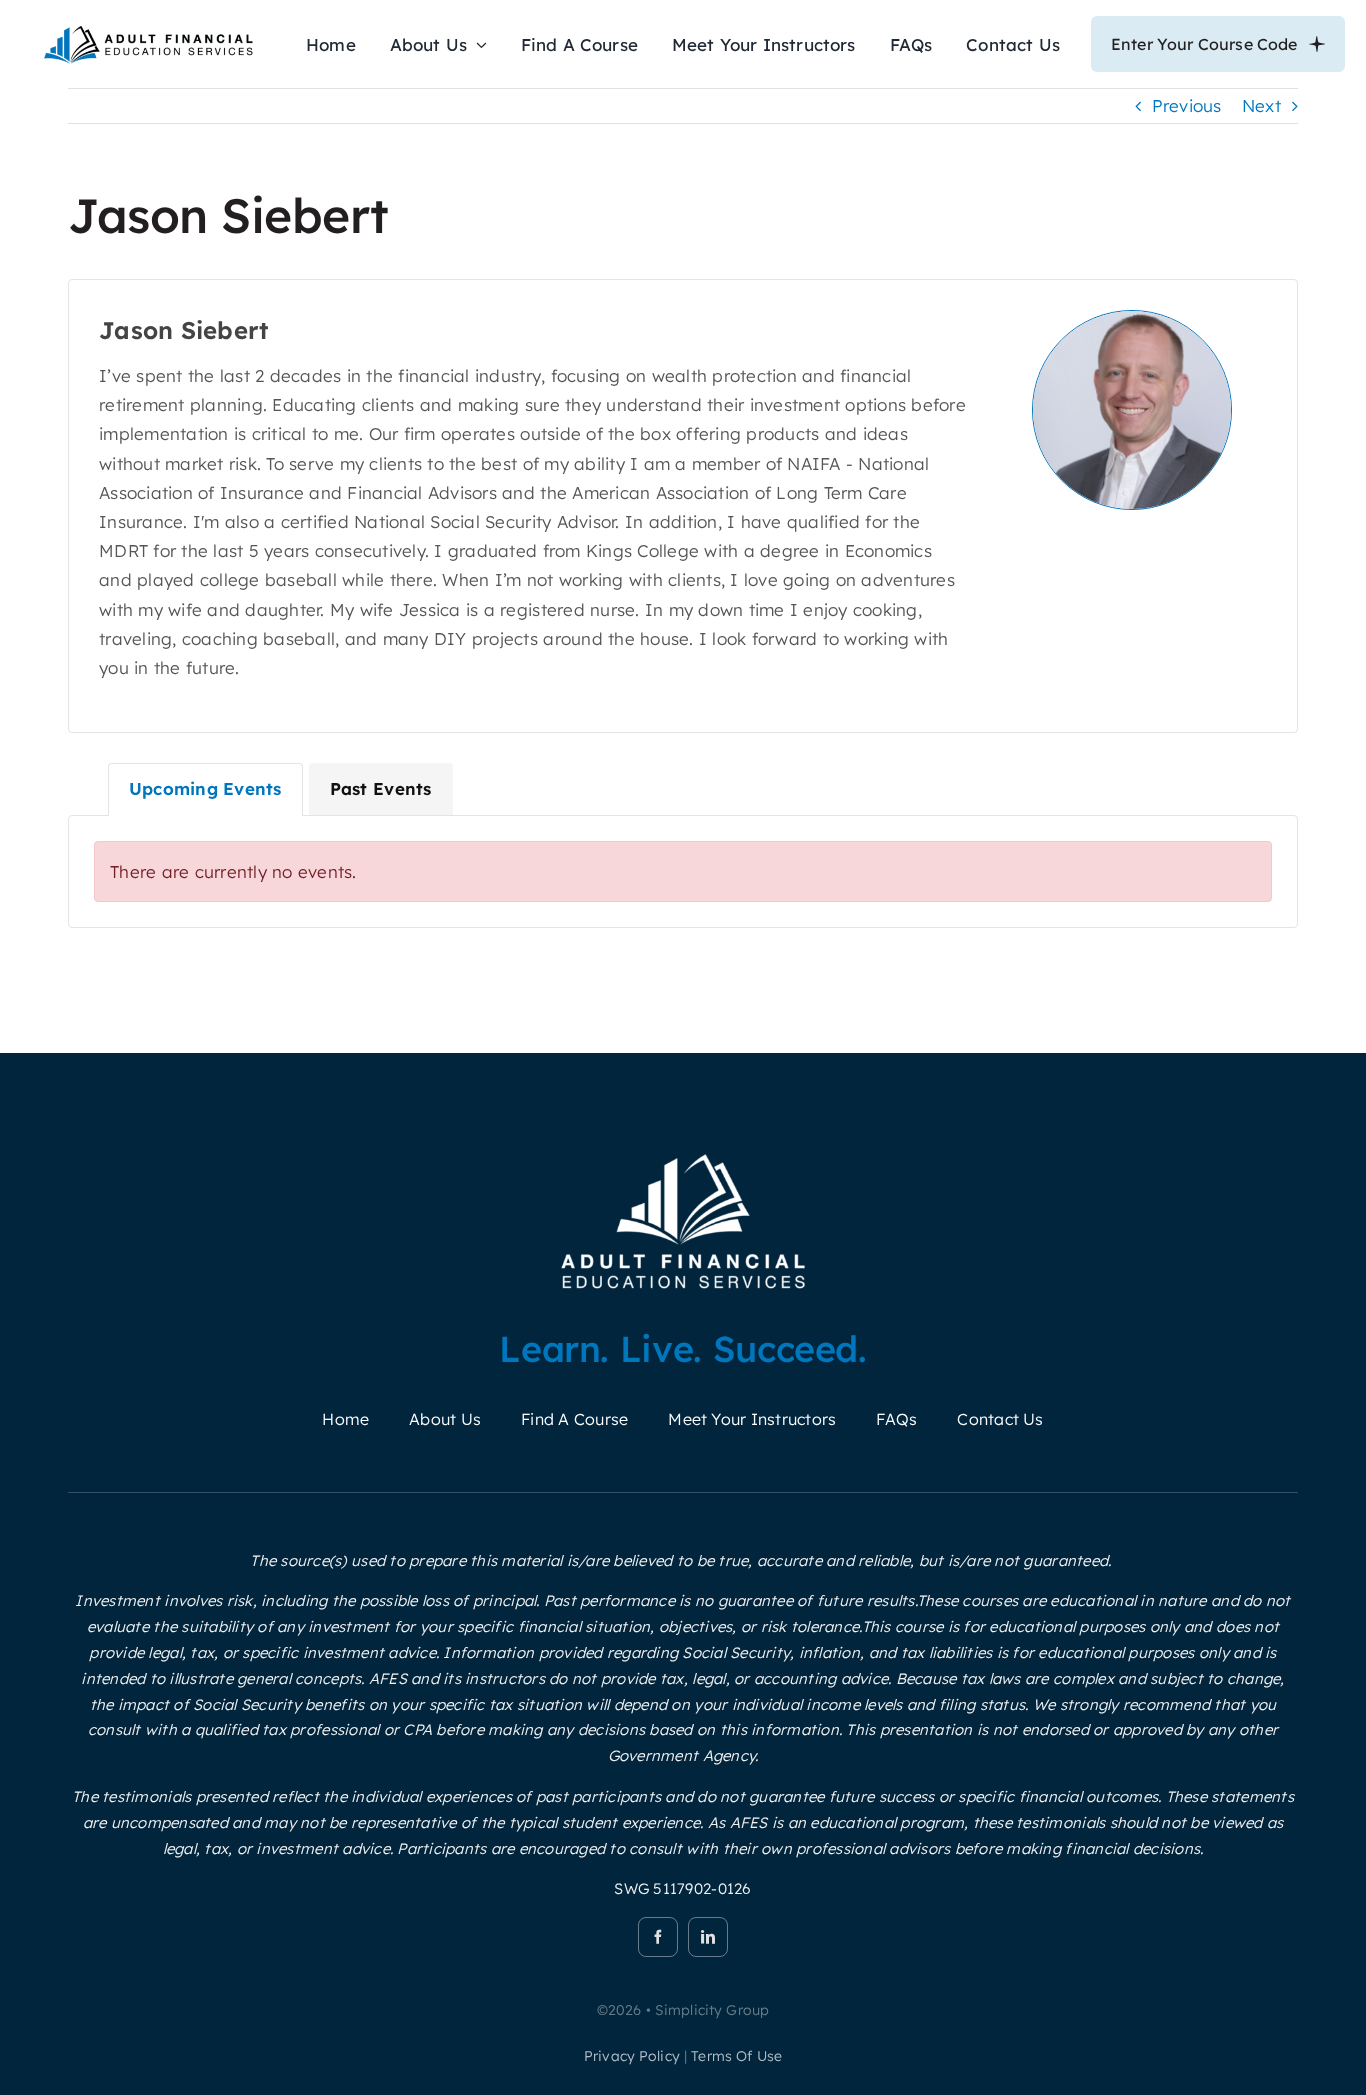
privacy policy (632, 2056)
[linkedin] (708, 1937)
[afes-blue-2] (148, 30)
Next (1261, 105)
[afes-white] (683, 1153)
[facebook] (658, 1937)
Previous (1187, 105)
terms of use (736, 2056)
